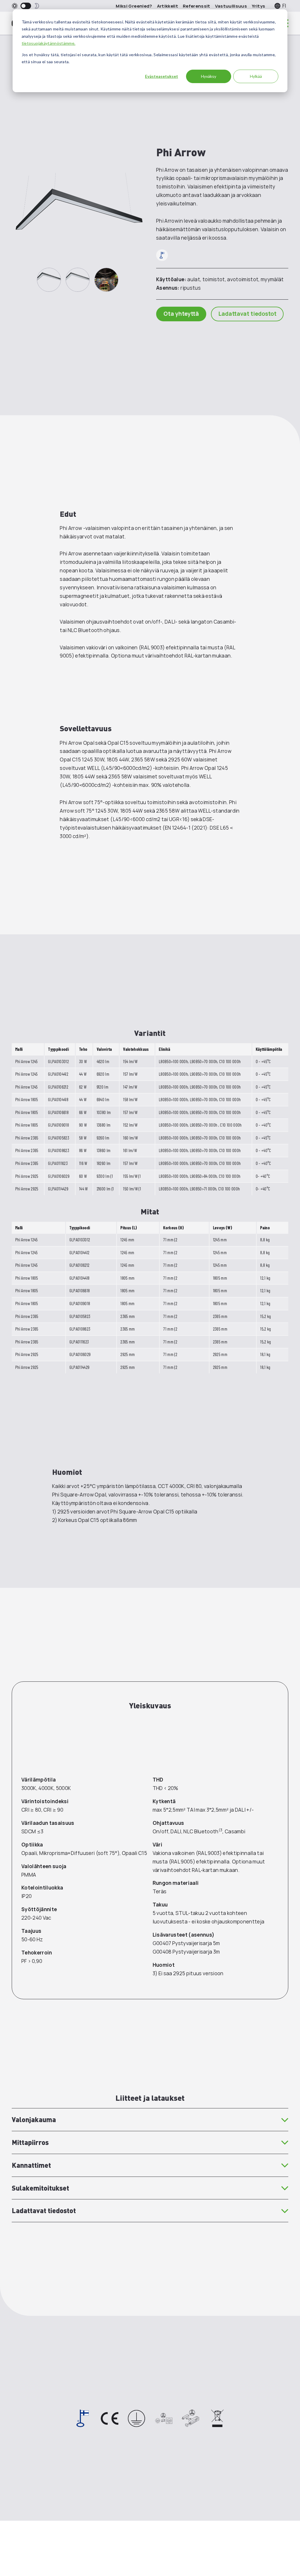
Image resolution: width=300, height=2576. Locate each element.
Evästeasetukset (162, 76)
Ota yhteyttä (181, 314)
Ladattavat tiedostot (247, 314)
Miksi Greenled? (134, 6)
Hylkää (256, 76)
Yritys (258, 6)
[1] (49, 280)
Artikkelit (168, 6)
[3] (106, 280)
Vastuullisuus (231, 6)
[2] (78, 280)
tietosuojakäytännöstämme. (49, 43)
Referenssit (197, 6)
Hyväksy (209, 76)
